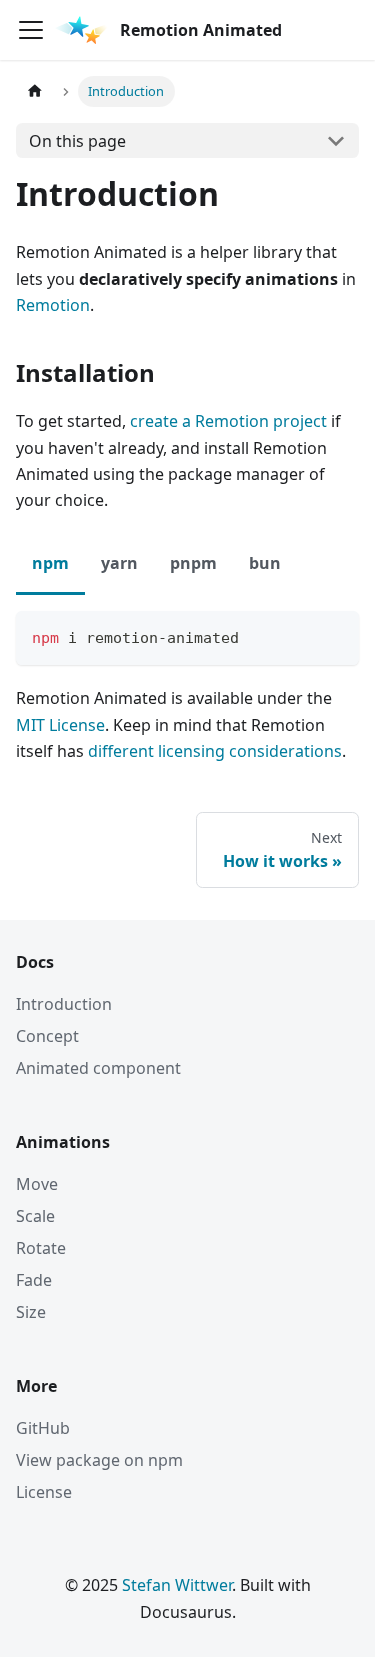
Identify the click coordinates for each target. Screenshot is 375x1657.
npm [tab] (50, 563)
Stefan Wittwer (177, 1585)
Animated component (98, 1068)
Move (37, 1184)
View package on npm (99, 1460)
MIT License (60, 725)
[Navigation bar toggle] (31, 30)
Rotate (41, 1248)
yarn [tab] (119, 563)
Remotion (53, 305)
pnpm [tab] (193, 563)
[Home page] (35, 91)
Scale (35, 1216)
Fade (34, 1280)
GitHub (43, 1428)
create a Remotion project (228, 421)
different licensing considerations (215, 751)
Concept (47, 1036)
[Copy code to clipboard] (334, 635)
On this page (77, 141)
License (44, 1492)
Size (31, 1312)
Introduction (64, 1004)
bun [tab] (265, 563)
